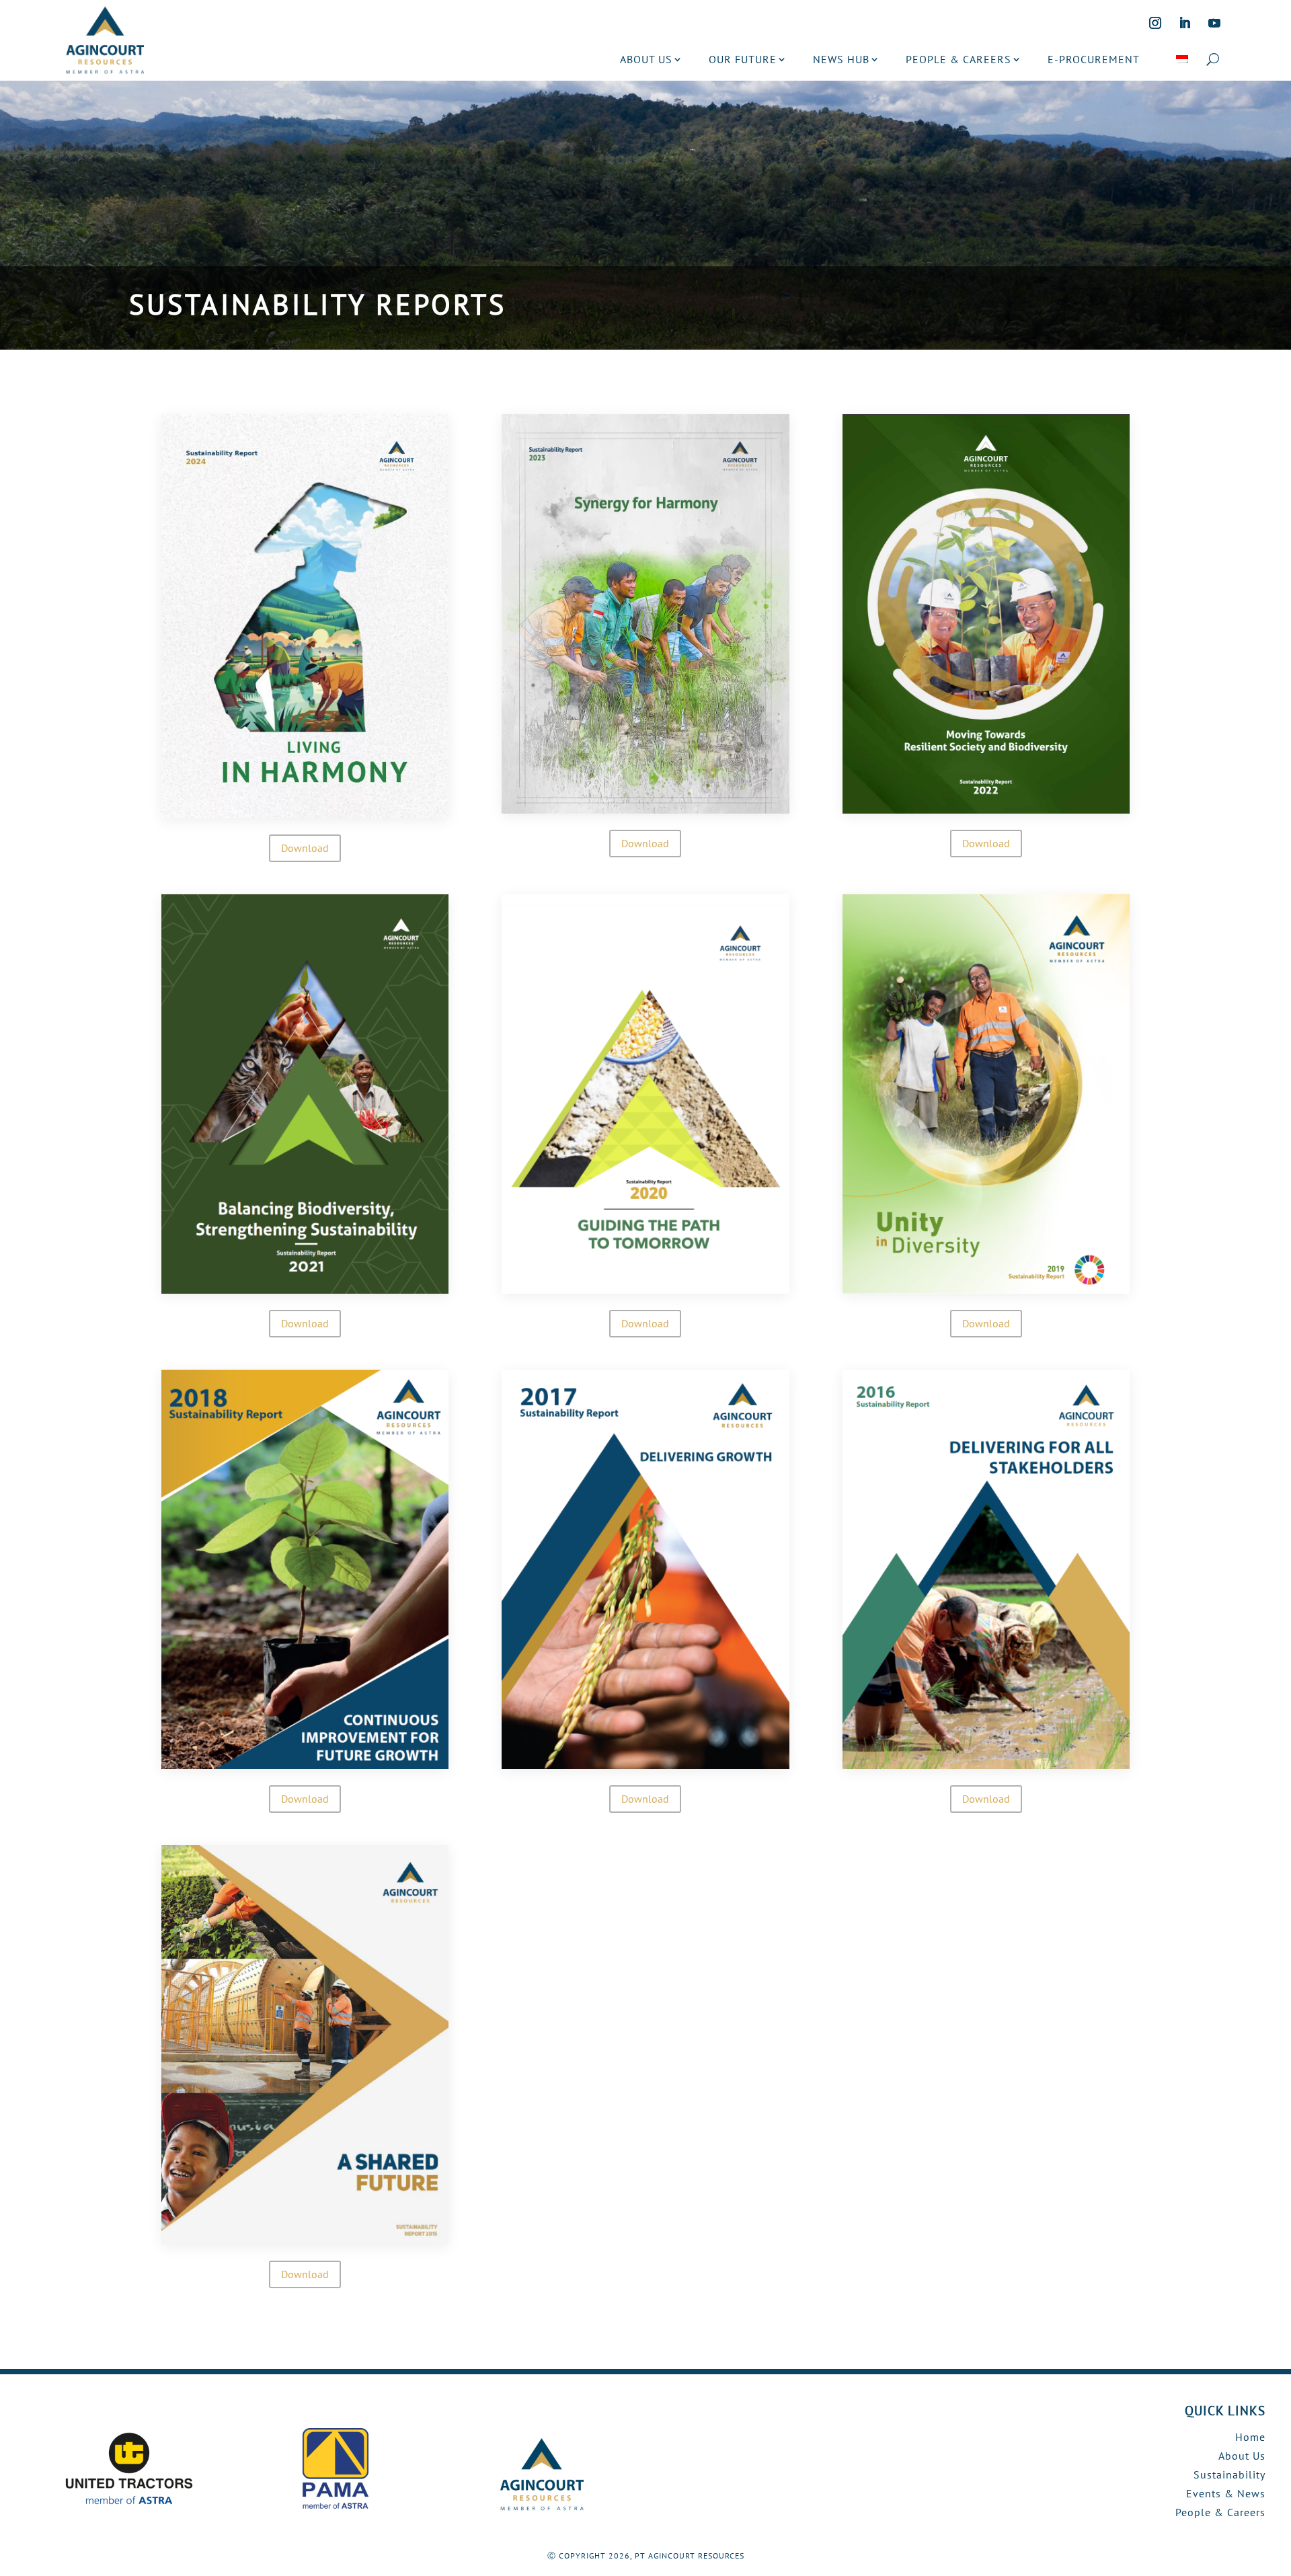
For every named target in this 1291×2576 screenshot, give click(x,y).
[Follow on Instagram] (1155, 23)
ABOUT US (646, 59)
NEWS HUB (841, 59)
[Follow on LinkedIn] (1185, 23)
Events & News (1226, 2493)
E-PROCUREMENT (1094, 59)
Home (1250, 2437)
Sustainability (1229, 2474)
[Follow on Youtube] (1214, 23)
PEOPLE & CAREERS (959, 59)
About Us (1242, 2456)
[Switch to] (1182, 59)
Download (305, 848)
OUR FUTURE (743, 59)
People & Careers (1220, 2512)
